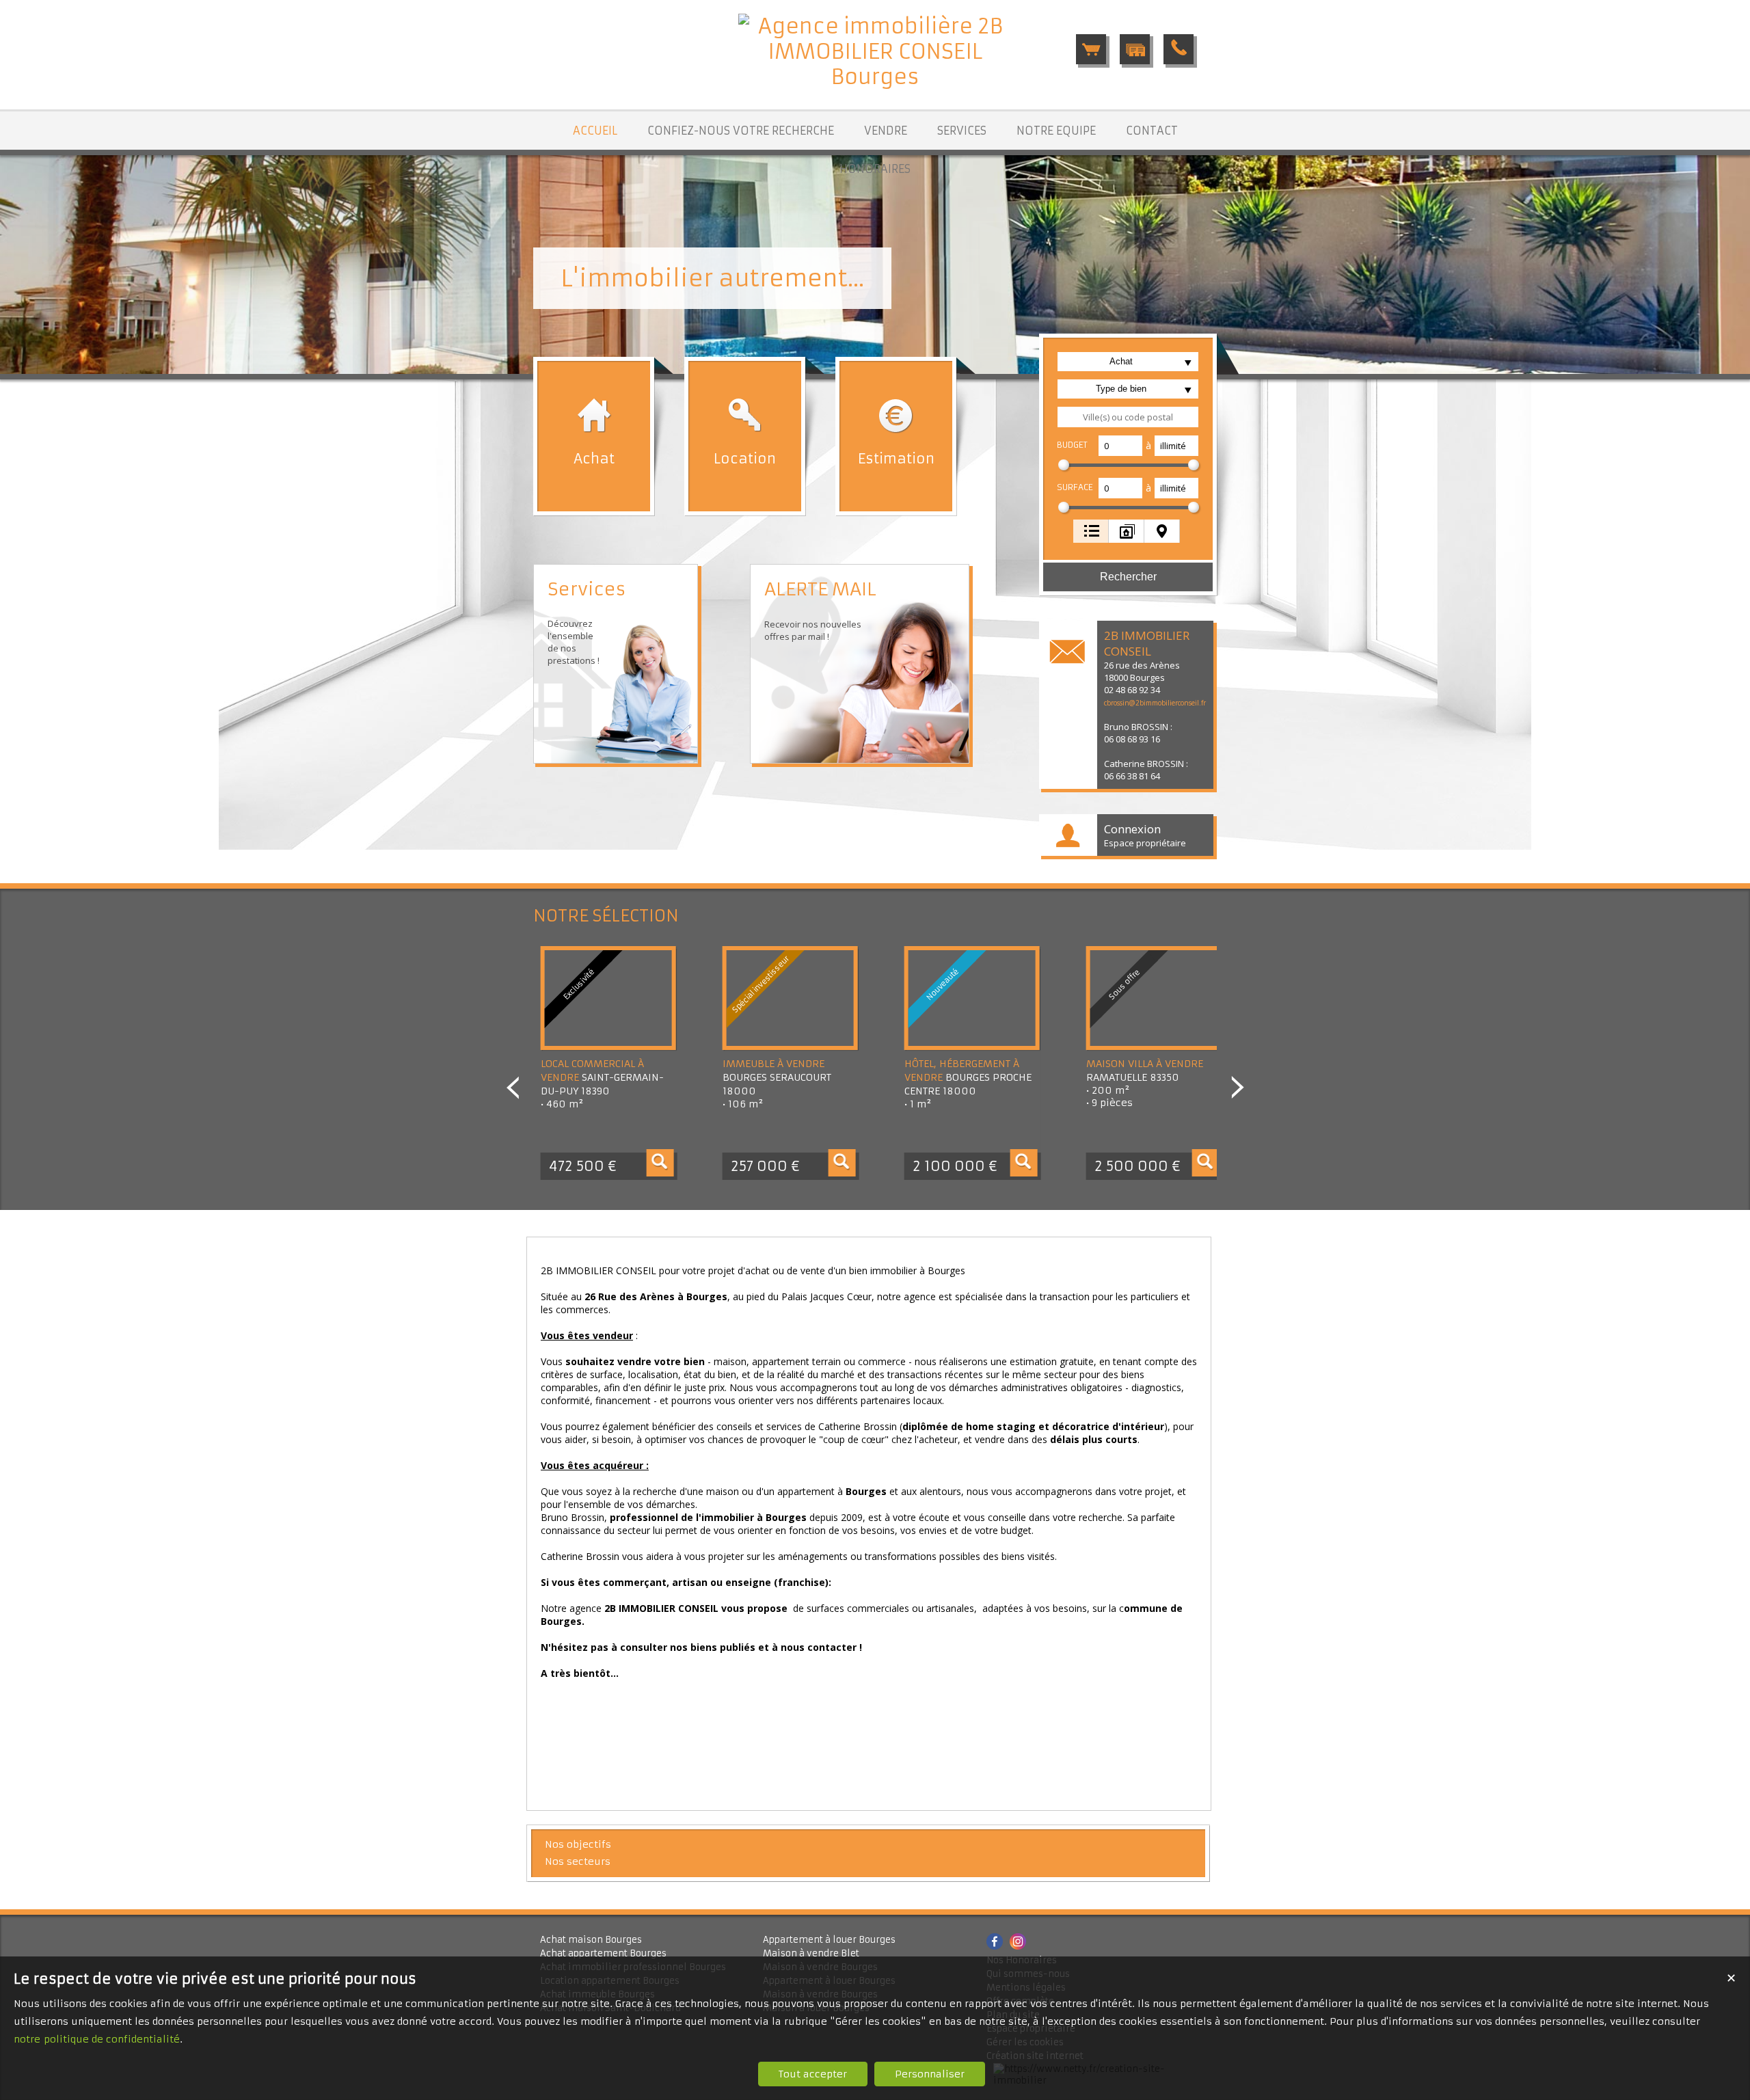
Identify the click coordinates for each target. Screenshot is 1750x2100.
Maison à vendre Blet (811, 1953)
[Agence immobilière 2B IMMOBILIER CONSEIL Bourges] (875, 77)
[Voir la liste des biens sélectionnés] (1091, 49)
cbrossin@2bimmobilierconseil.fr (1155, 703)
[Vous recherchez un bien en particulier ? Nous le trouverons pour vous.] (1135, 49)
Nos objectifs (578, 1844)
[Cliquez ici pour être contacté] (1179, 49)
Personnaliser (930, 2074)
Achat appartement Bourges (603, 1953)
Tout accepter (813, 2074)
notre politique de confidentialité (97, 2039)
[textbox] (1128, 417)
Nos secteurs (578, 1861)
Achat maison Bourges (591, 1940)
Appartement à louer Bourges (829, 1940)
